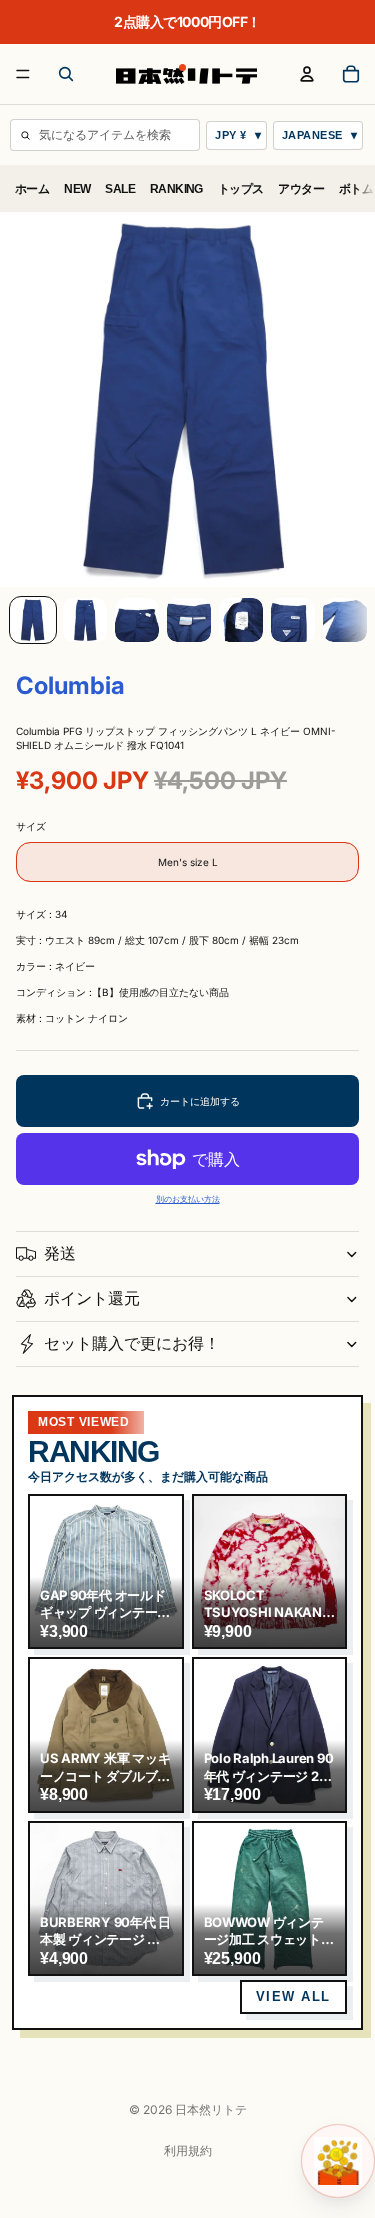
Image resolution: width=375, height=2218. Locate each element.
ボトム (356, 189)
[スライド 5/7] (241, 620)
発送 (60, 1253)
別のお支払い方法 (188, 1199)
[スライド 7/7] (345, 620)
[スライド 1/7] (33, 620)
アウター (301, 189)
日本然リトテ (211, 2109)
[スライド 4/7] (189, 620)
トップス (241, 189)
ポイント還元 (92, 1298)
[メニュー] (23, 74)
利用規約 (188, 2150)
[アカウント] (307, 74)
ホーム (32, 189)
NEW (77, 189)
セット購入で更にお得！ (132, 1343)
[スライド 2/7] (85, 620)
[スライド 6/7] (293, 620)
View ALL (293, 1996)
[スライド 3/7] (137, 620)
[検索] (66, 74)
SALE (120, 189)
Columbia (70, 685)
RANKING (176, 189)
